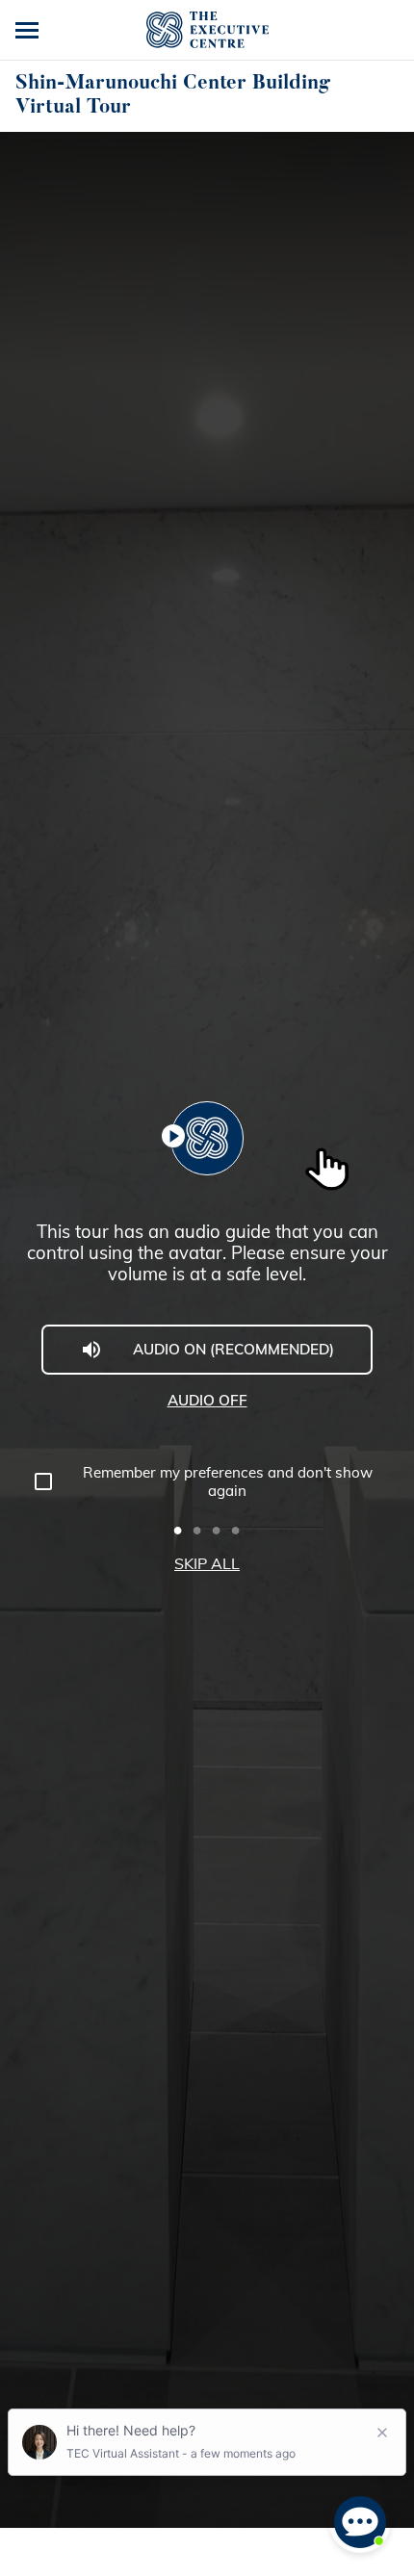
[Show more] (29, 30)
